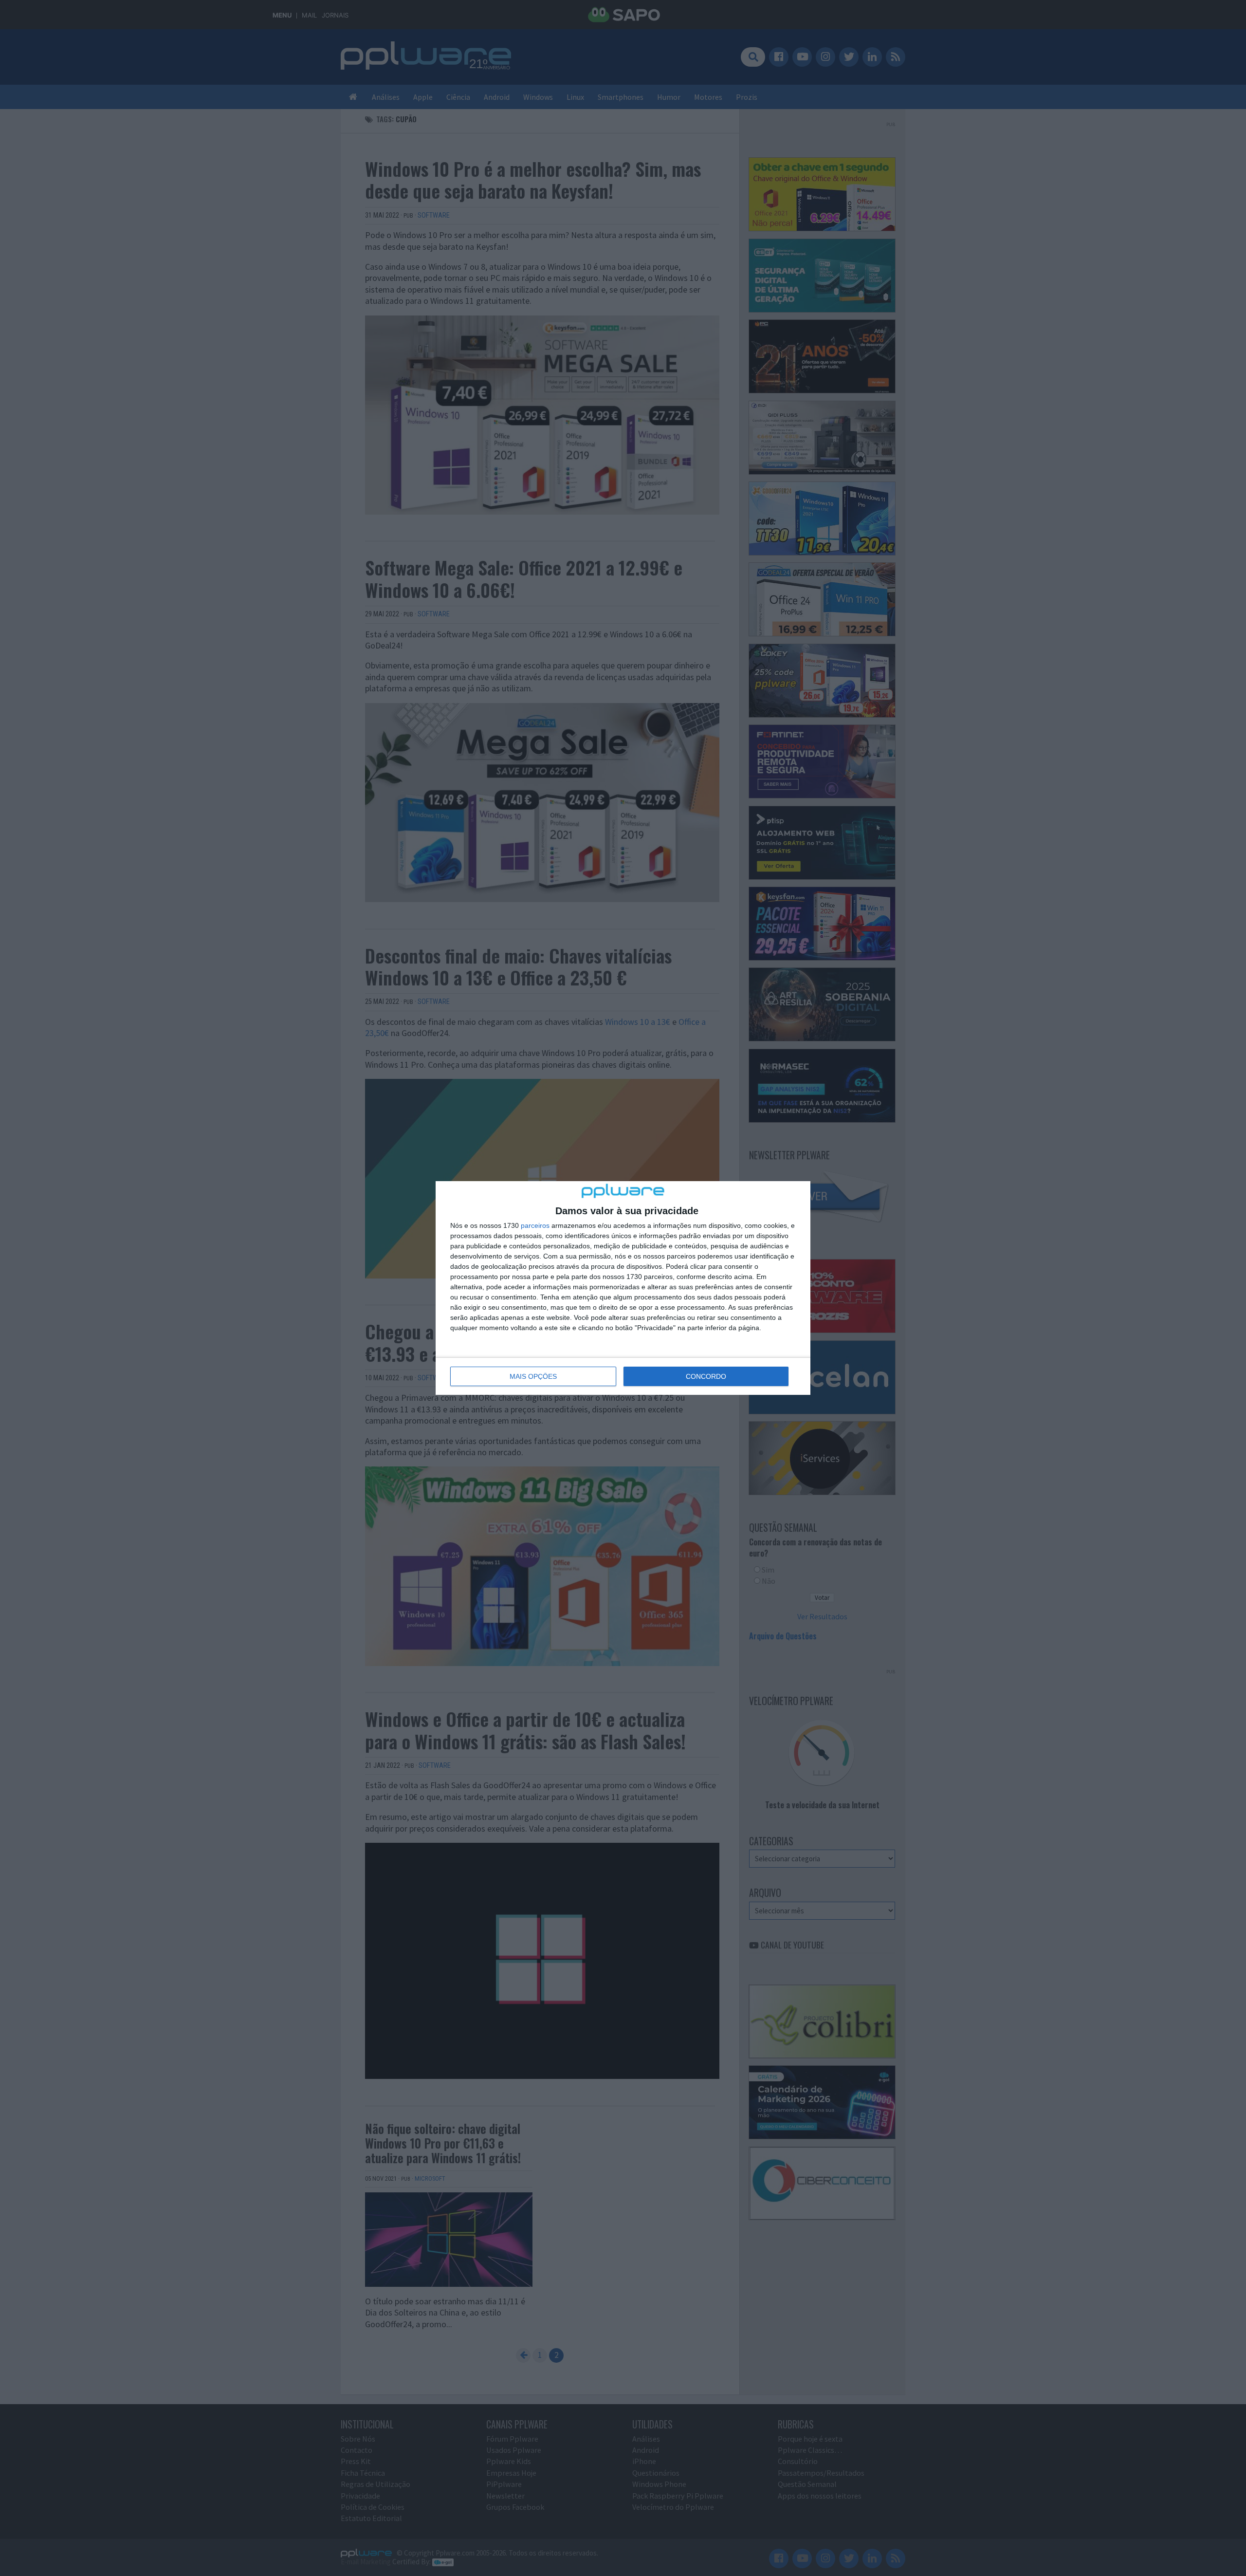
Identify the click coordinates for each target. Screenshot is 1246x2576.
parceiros (535, 1225)
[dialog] (623, 1288)
